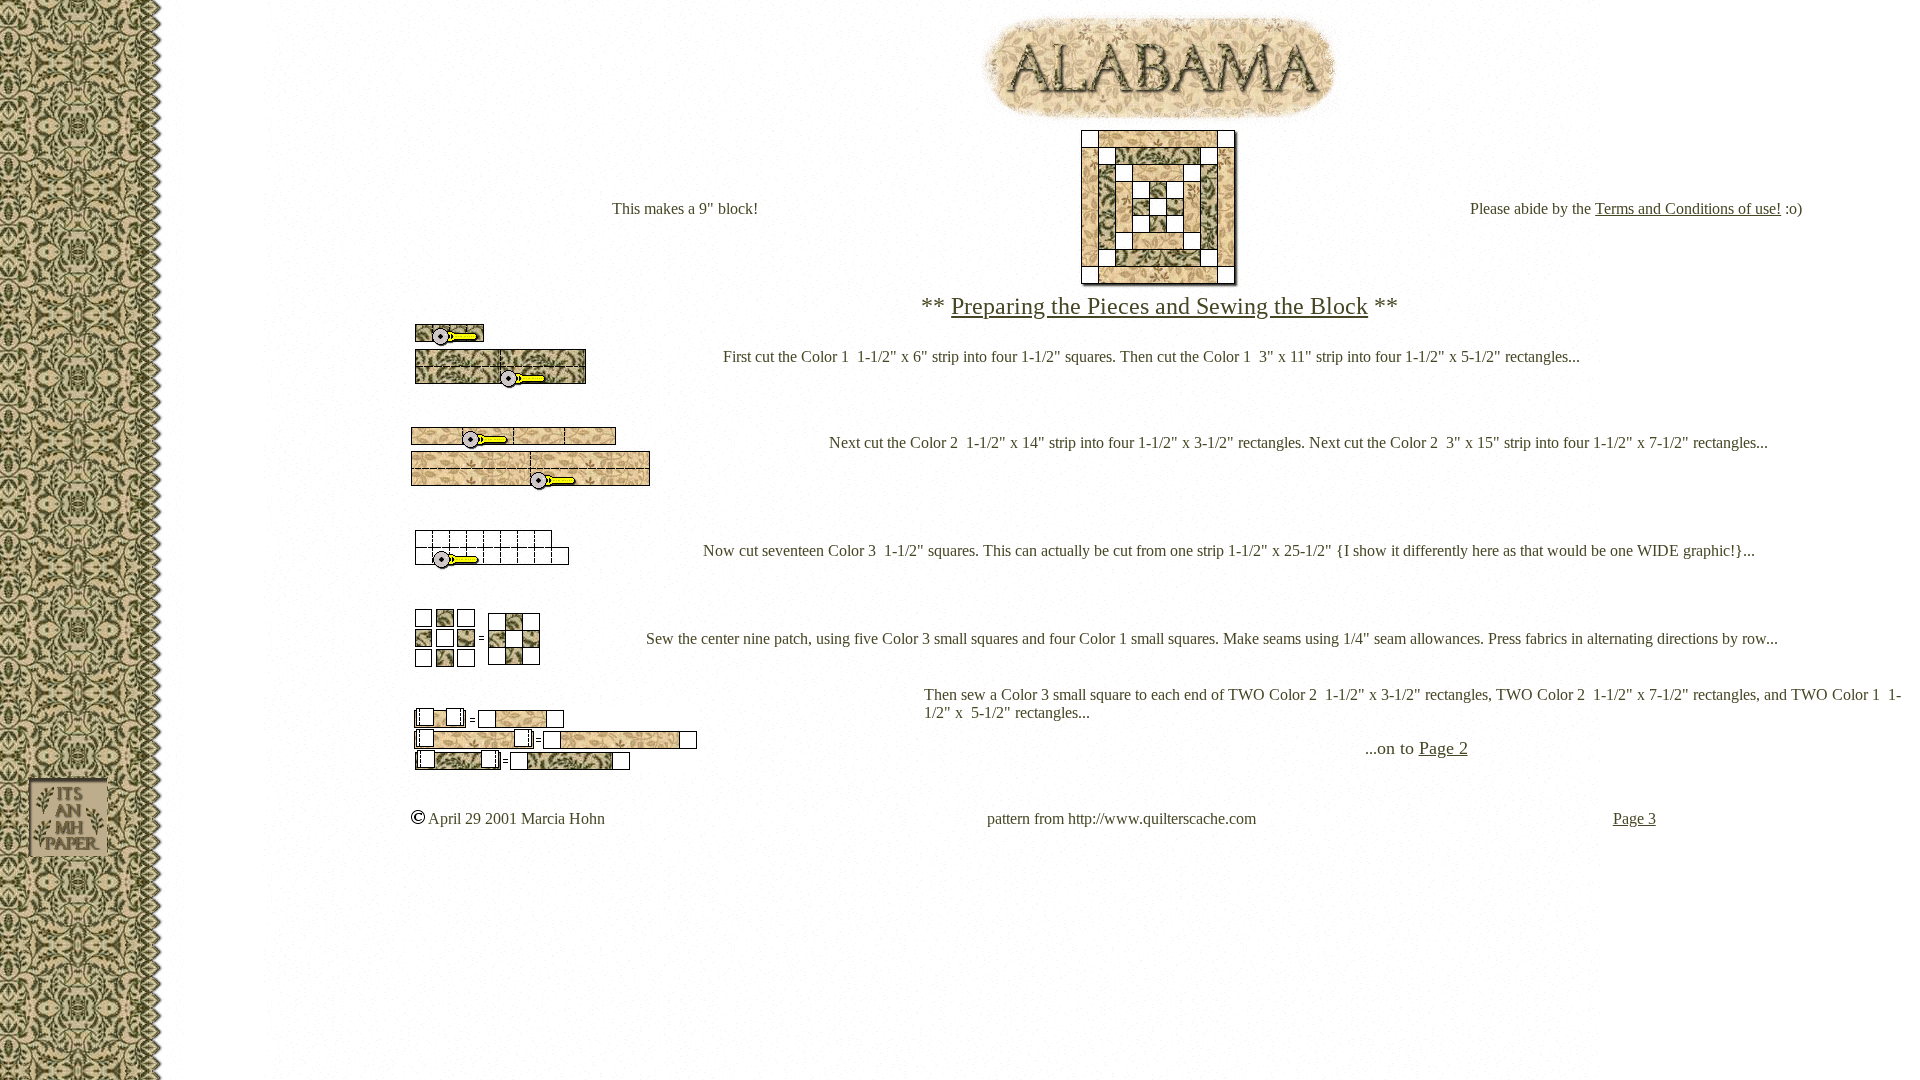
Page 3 (1634, 818)
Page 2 (1443, 748)
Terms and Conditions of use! (1688, 208)
